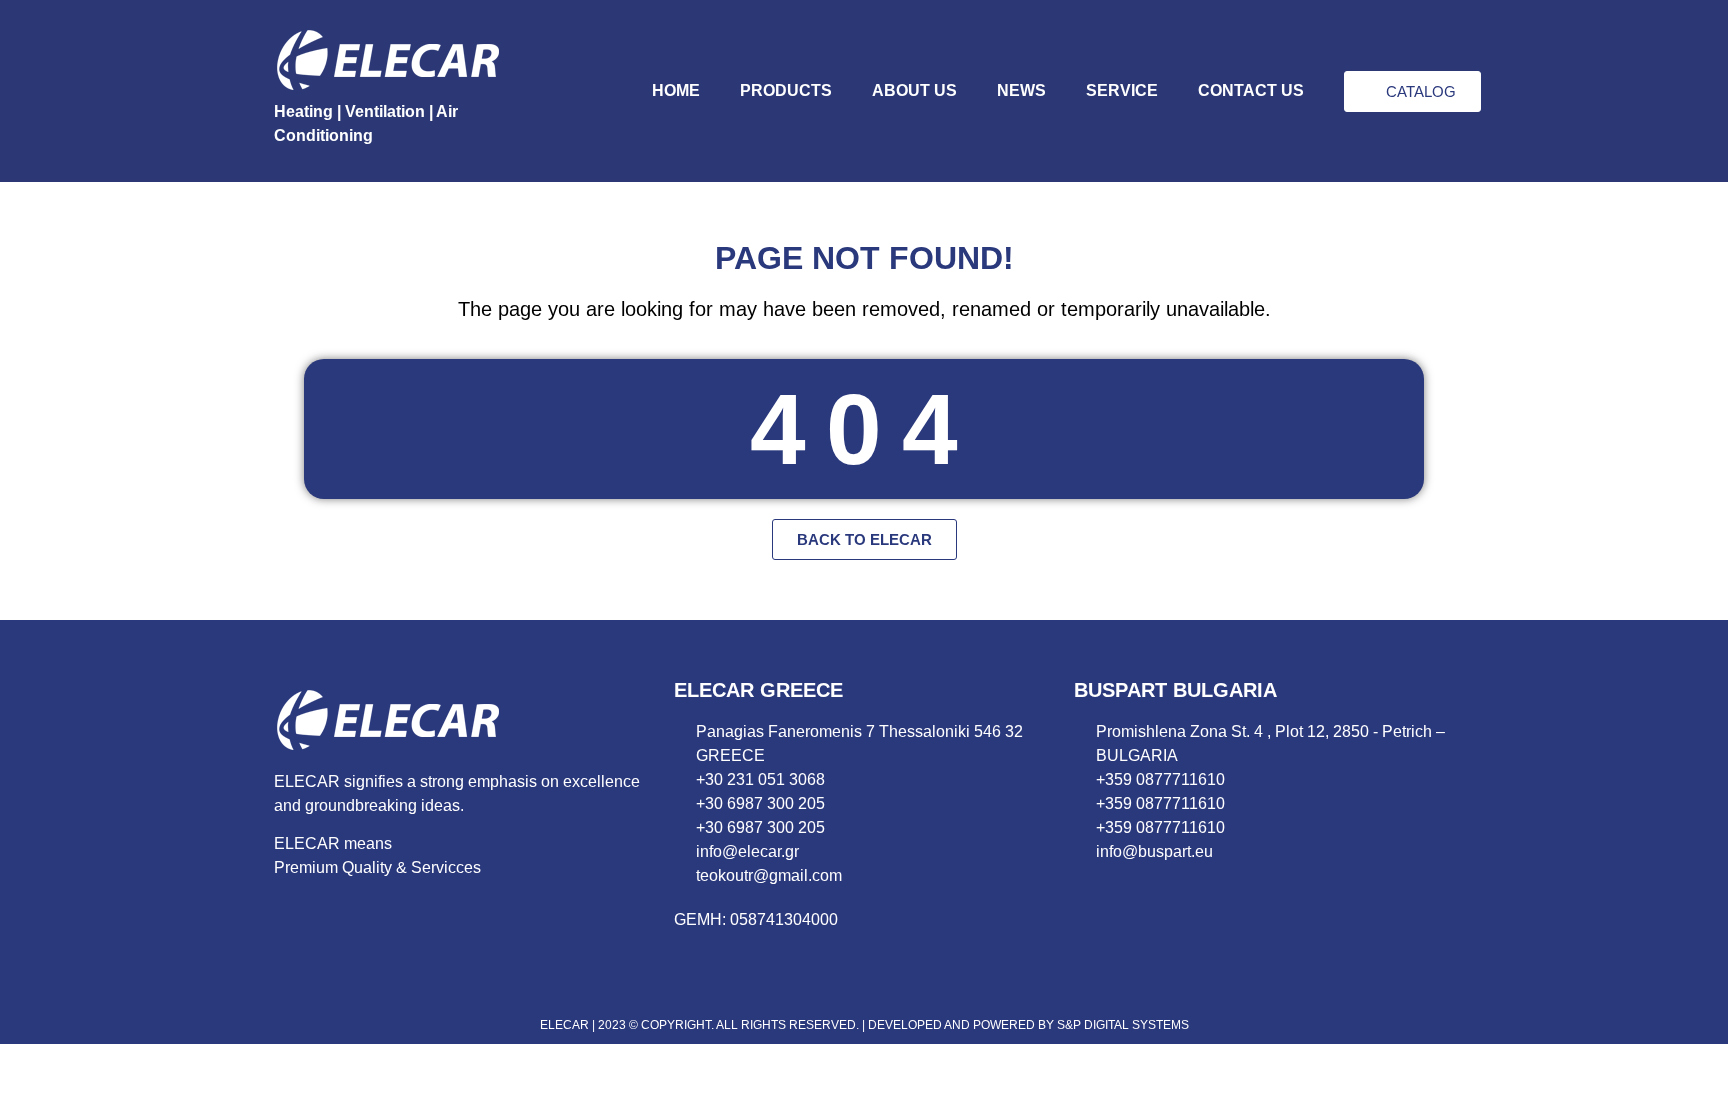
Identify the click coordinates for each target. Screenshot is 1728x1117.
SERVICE (1122, 90)
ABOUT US (914, 90)
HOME (676, 90)
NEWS (1021, 90)
